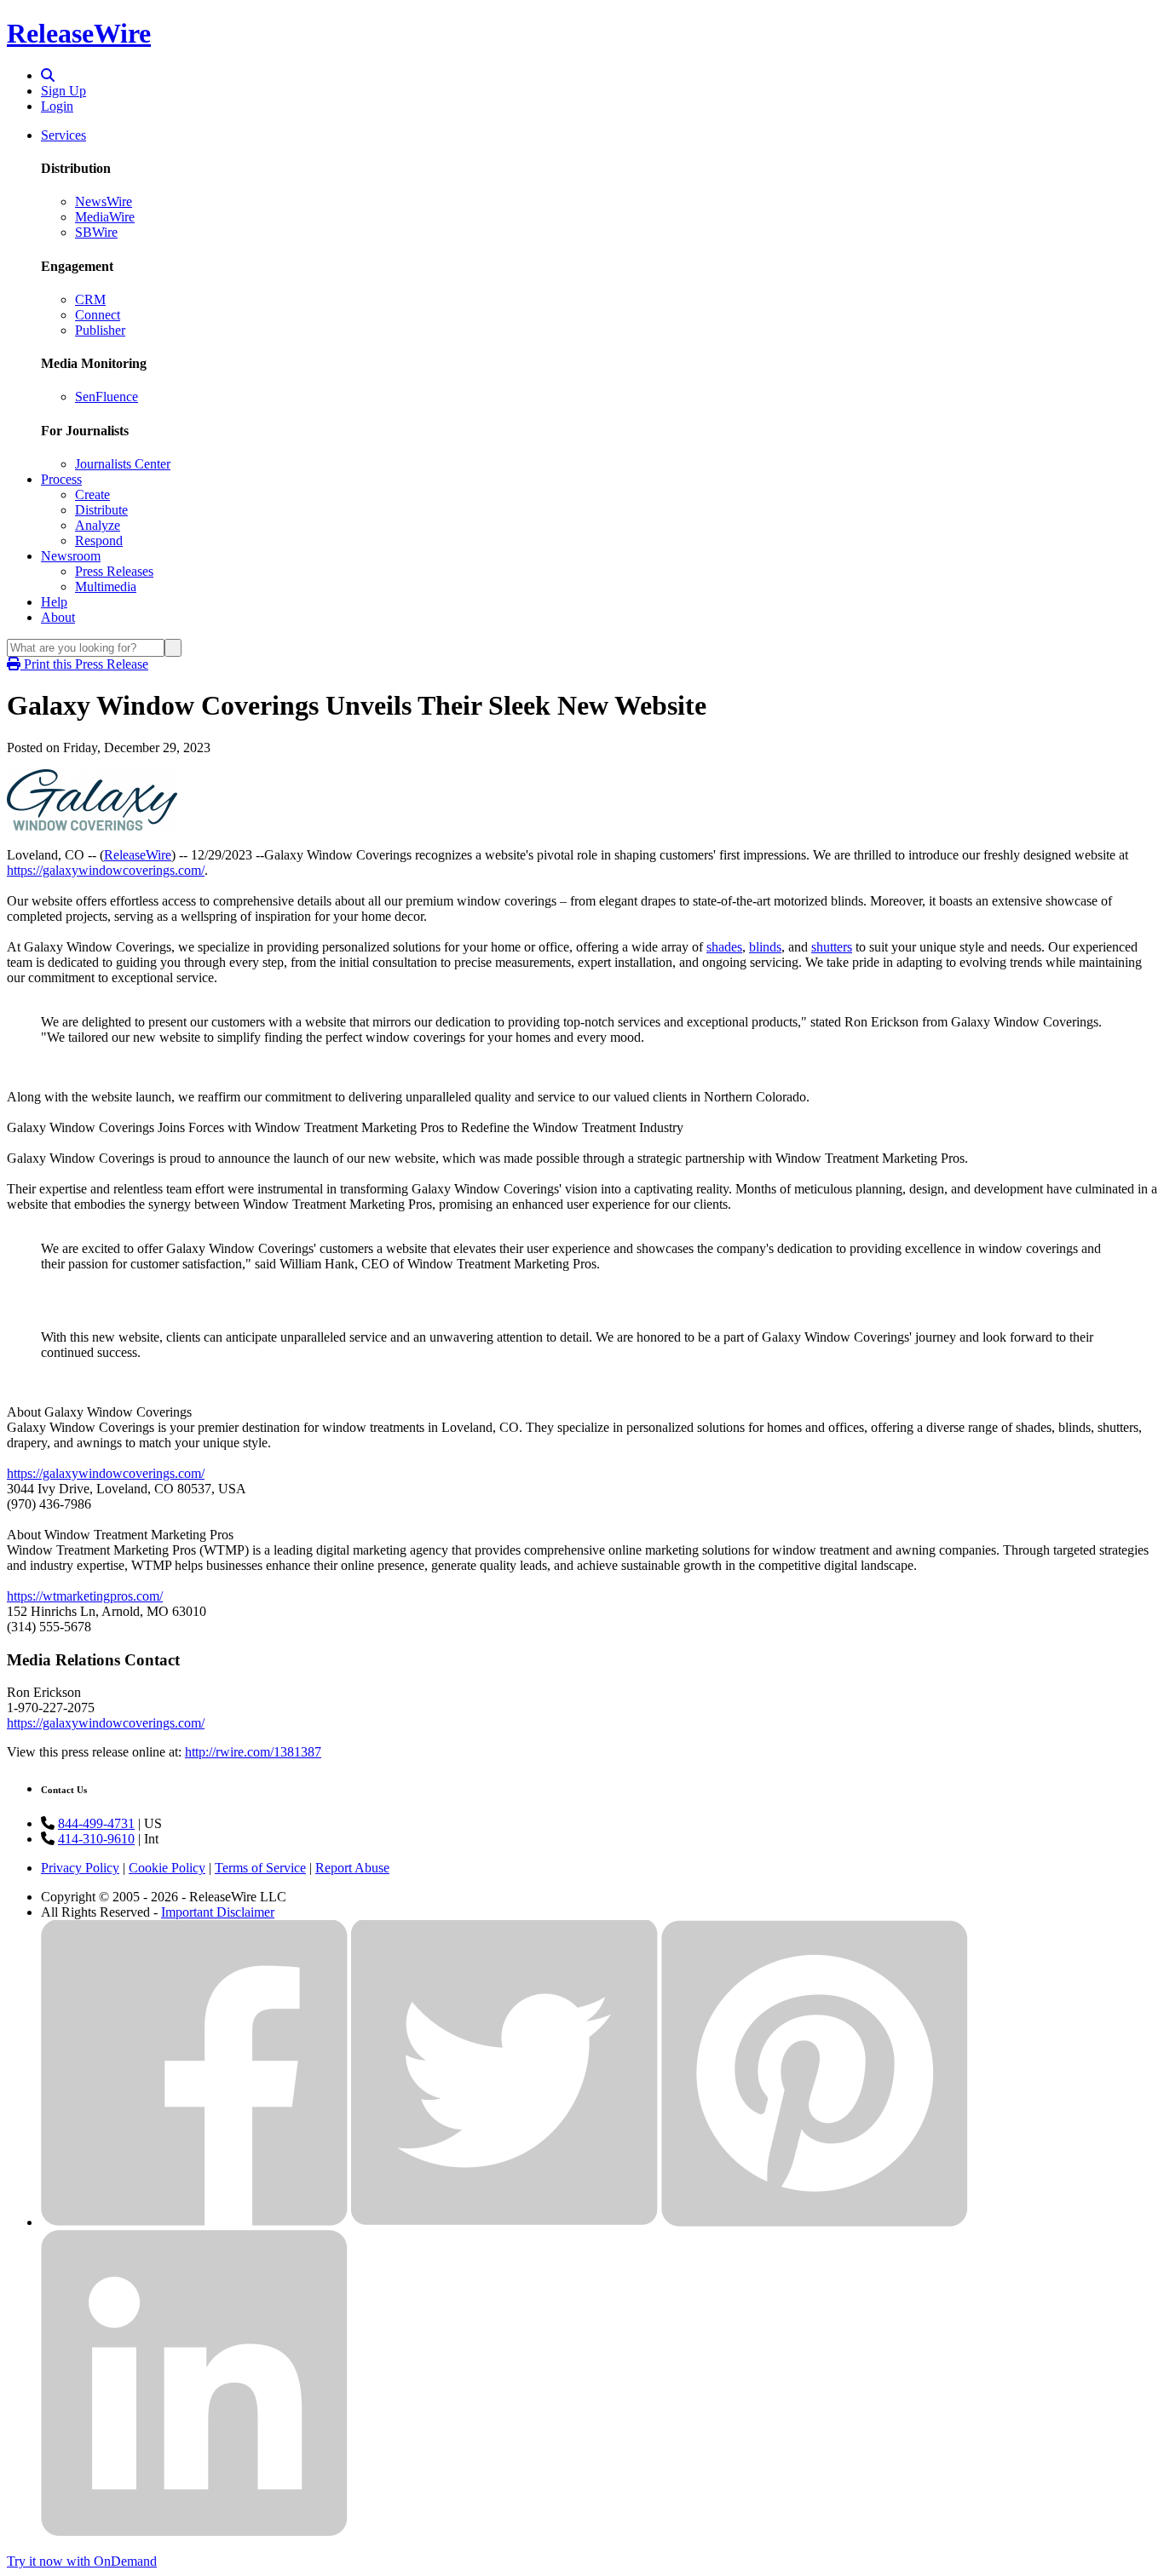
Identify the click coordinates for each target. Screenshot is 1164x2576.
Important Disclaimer (218, 1912)
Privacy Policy (80, 1868)
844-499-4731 (96, 1823)
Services (63, 135)
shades (724, 947)
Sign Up (63, 91)
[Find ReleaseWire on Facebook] (194, 2222)
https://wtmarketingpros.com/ (85, 1596)
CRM (90, 299)
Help (54, 602)
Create (92, 494)
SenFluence (107, 397)
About (58, 617)
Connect (98, 315)
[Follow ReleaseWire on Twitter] (504, 2222)
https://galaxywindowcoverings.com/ (106, 870)
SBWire (96, 232)
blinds (765, 947)
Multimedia (106, 586)
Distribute (101, 510)
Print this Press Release (84, 664)
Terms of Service (260, 1868)
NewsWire (104, 201)
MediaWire (105, 217)
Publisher (100, 330)
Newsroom (71, 556)
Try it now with (82, 2561)
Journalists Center (123, 464)
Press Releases (114, 571)
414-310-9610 (96, 1839)
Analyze (98, 525)
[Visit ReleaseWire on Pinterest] (815, 2222)
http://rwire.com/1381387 (253, 1752)
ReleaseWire (79, 33)
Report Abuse (352, 1868)
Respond (99, 540)
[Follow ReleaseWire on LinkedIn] (194, 2532)
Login (57, 106)
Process (61, 479)
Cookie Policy (167, 1868)
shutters (832, 947)
